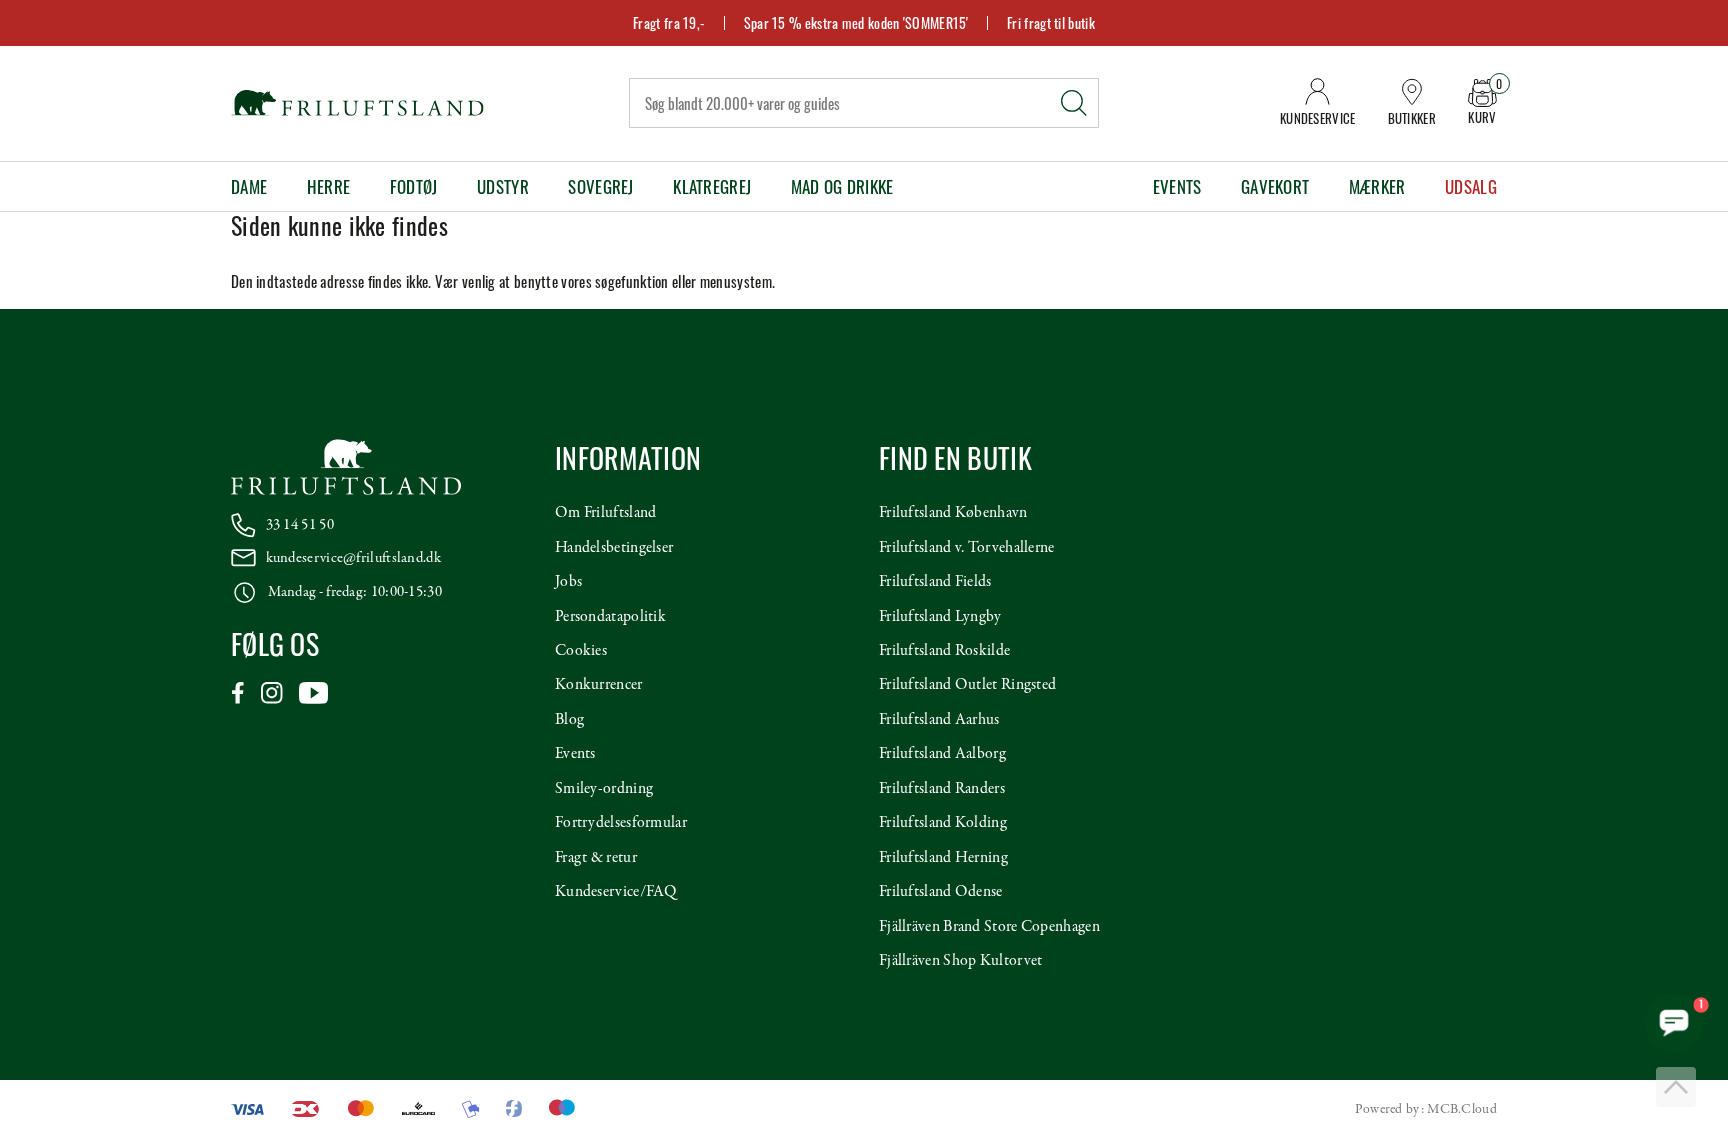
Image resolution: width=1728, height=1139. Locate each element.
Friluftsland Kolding (943, 823)
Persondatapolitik (610, 617)
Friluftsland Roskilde (944, 651)
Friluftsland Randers (942, 789)
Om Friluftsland (606, 513)
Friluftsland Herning (943, 858)
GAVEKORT (1275, 186)
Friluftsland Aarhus (939, 720)
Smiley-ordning (604, 789)
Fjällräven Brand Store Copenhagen (989, 927)
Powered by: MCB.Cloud (1426, 1109)
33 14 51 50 (300, 525)
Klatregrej (712, 186)
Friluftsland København (953, 513)
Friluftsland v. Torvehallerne (967, 548)
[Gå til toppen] (1676, 1087)
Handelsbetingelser (614, 548)
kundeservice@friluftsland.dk (353, 558)
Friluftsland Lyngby (940, 617)
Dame (249, 186)
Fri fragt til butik (1051, 22)
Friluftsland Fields (935, 582)
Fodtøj (414, 186)
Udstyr (503, 186)
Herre (329, 186)
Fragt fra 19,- (669, 22)
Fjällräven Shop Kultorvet (961, 961)
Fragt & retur (596, 858)
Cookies (581, 651)
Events (1177, 186)
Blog (569, 720)
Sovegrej (600, 186)
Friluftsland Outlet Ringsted (967, 685)
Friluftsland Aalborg (942, 754)
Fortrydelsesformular (621, 823)
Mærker (1377, 186)
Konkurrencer (599, 685)
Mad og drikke (842, 186)
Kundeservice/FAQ (616, 892)
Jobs (568, 582)
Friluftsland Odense (941, 892)
